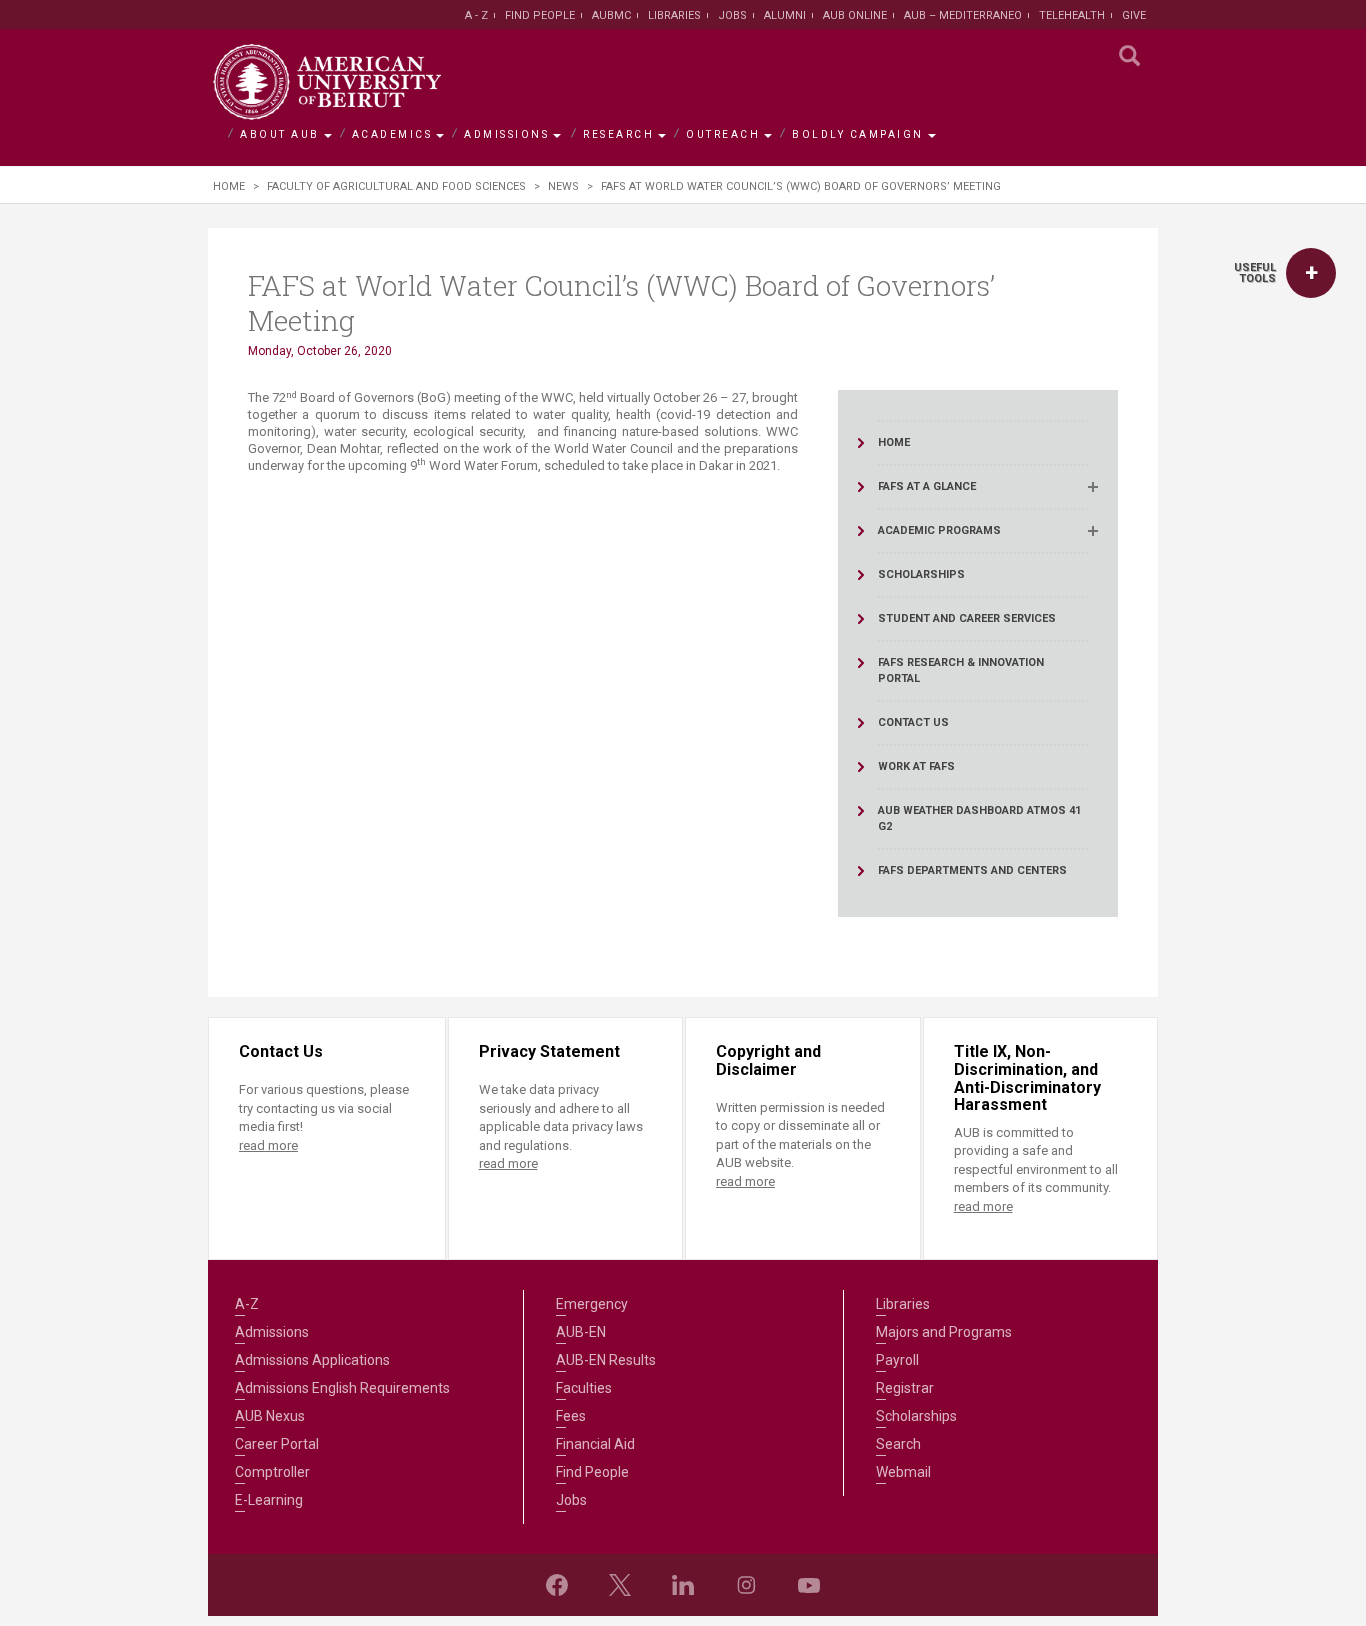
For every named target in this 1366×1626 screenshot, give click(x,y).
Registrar (905, 1388)
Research (618, 134)
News (563, 186)
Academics (392, 134)
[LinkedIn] (683, 1585)
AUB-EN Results (606, 1360)
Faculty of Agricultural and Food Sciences (396, 186)
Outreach (723, 134)
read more (268, 1145)
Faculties (584, 1388)
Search (898, 1444)
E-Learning (269, 1500)
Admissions (506, 134)
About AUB (280, 134)
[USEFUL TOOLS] (1311, 273)
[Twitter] (620, 1585)
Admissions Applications (312, 1360)
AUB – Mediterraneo (963, 15)
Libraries (674, 15)
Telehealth (1072, 15)
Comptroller (272, 1472)
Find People (540, 15)
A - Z (476, 15)
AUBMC (611, 15)
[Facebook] (557, 1585)
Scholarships (916, 1416)
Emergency (592, 1304)
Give (1134, 15)
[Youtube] (809, 1585)
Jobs (732, 15)
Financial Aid (595, 1444)
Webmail (903, 1472)
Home (229, 186)
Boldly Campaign (858, 134)
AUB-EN (581, 1332)
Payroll (897, 1360)
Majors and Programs (944, 1332)
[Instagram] (746, 1585)
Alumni (785, 15)
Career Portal (277, 1444)
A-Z (247, 1304)
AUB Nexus (270, 1416)
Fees (571, 1416)
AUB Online (855, 15)
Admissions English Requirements (342, 1388)
